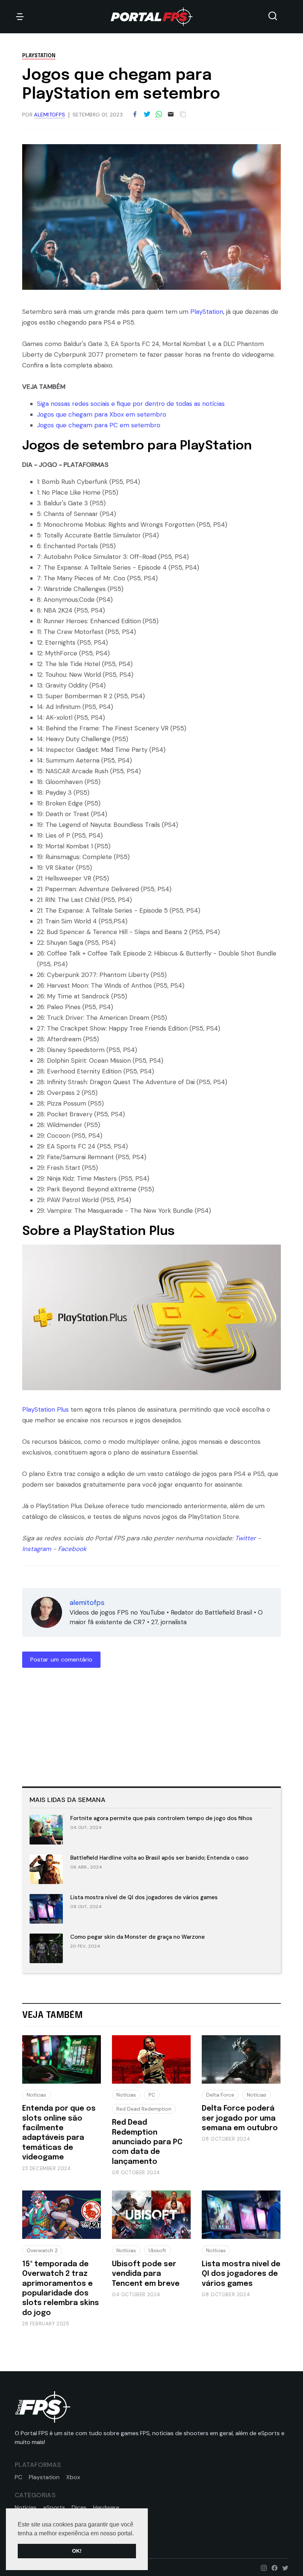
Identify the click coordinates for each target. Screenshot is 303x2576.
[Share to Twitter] (147, 115)
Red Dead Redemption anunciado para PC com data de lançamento (147, 2142)
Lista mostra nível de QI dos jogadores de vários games (144, 1897)
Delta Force (220, 2095)
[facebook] (273, 2567)
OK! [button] (77, 2551)
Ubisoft (157, 2250)
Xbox (73, 2477)
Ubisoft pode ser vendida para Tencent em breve (146, 2274)
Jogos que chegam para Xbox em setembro (102, 414)
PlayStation (39, 56)
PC (152, 2095)
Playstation (44, 2477)
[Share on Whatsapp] (159, 115)
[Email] (171, 115)
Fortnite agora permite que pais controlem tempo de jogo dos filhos (161, 1818)
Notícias (36, 2095)
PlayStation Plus (45, 1409)
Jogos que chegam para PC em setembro (99, 425)
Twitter (245, 1538)
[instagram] (262, 2567)
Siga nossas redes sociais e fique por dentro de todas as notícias (131, 404)
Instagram (37, 1549)
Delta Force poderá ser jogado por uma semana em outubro (240, 2118)
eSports (54, 2508)
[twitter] (284, 2567)
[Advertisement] (78, 1725)
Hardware (106, 2508)
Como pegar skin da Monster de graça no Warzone (137, 1937)
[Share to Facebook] (135, 115)
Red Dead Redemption (144, 2109)
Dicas (79, 2508)
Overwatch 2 (42, 2250)
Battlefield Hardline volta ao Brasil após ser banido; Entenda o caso (159, 1858)
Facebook (72, 1549)
